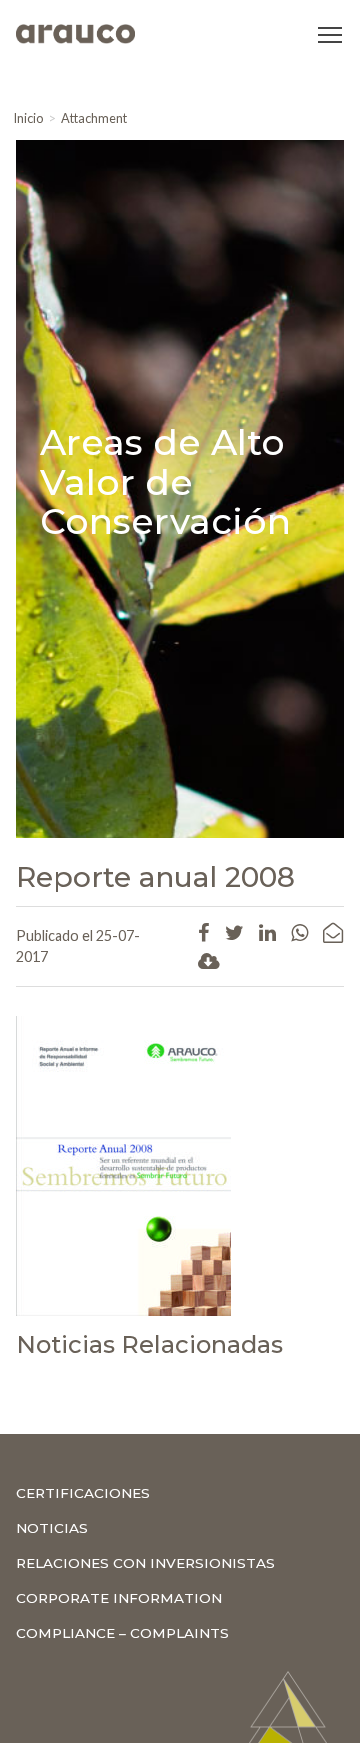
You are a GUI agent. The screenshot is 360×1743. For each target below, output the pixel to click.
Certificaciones (83, 1493)
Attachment (94, 118)
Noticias (52, 1528)
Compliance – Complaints (122, 1633)
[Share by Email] (333, 932)
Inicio (28, 118)
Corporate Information (119, 1598)
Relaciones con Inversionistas (145, 1563)
